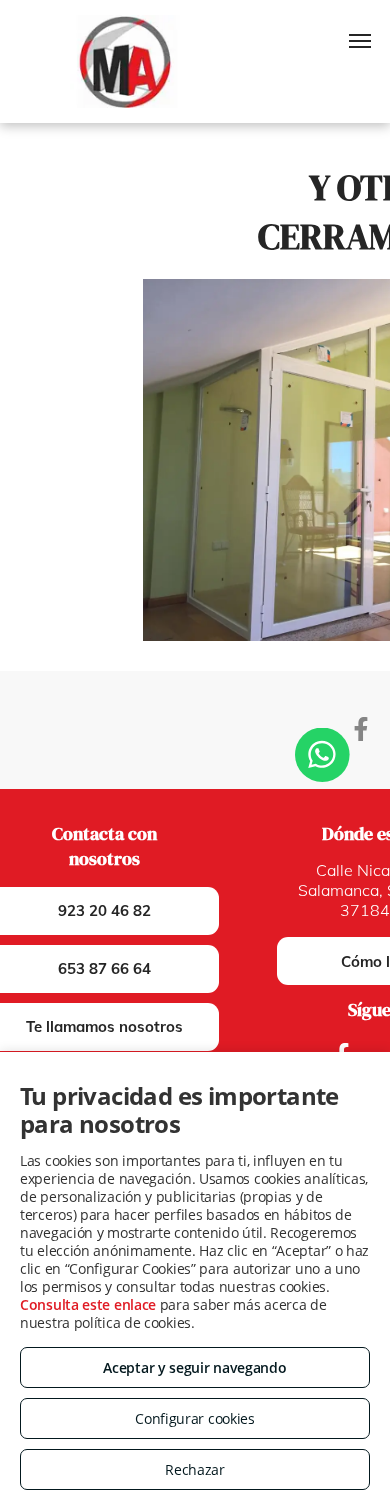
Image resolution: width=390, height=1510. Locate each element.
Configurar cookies (195, 1418)
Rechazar (195, 1469)
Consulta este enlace (88, 1304)
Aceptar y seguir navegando (194, 1367)
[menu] (360, 41)
